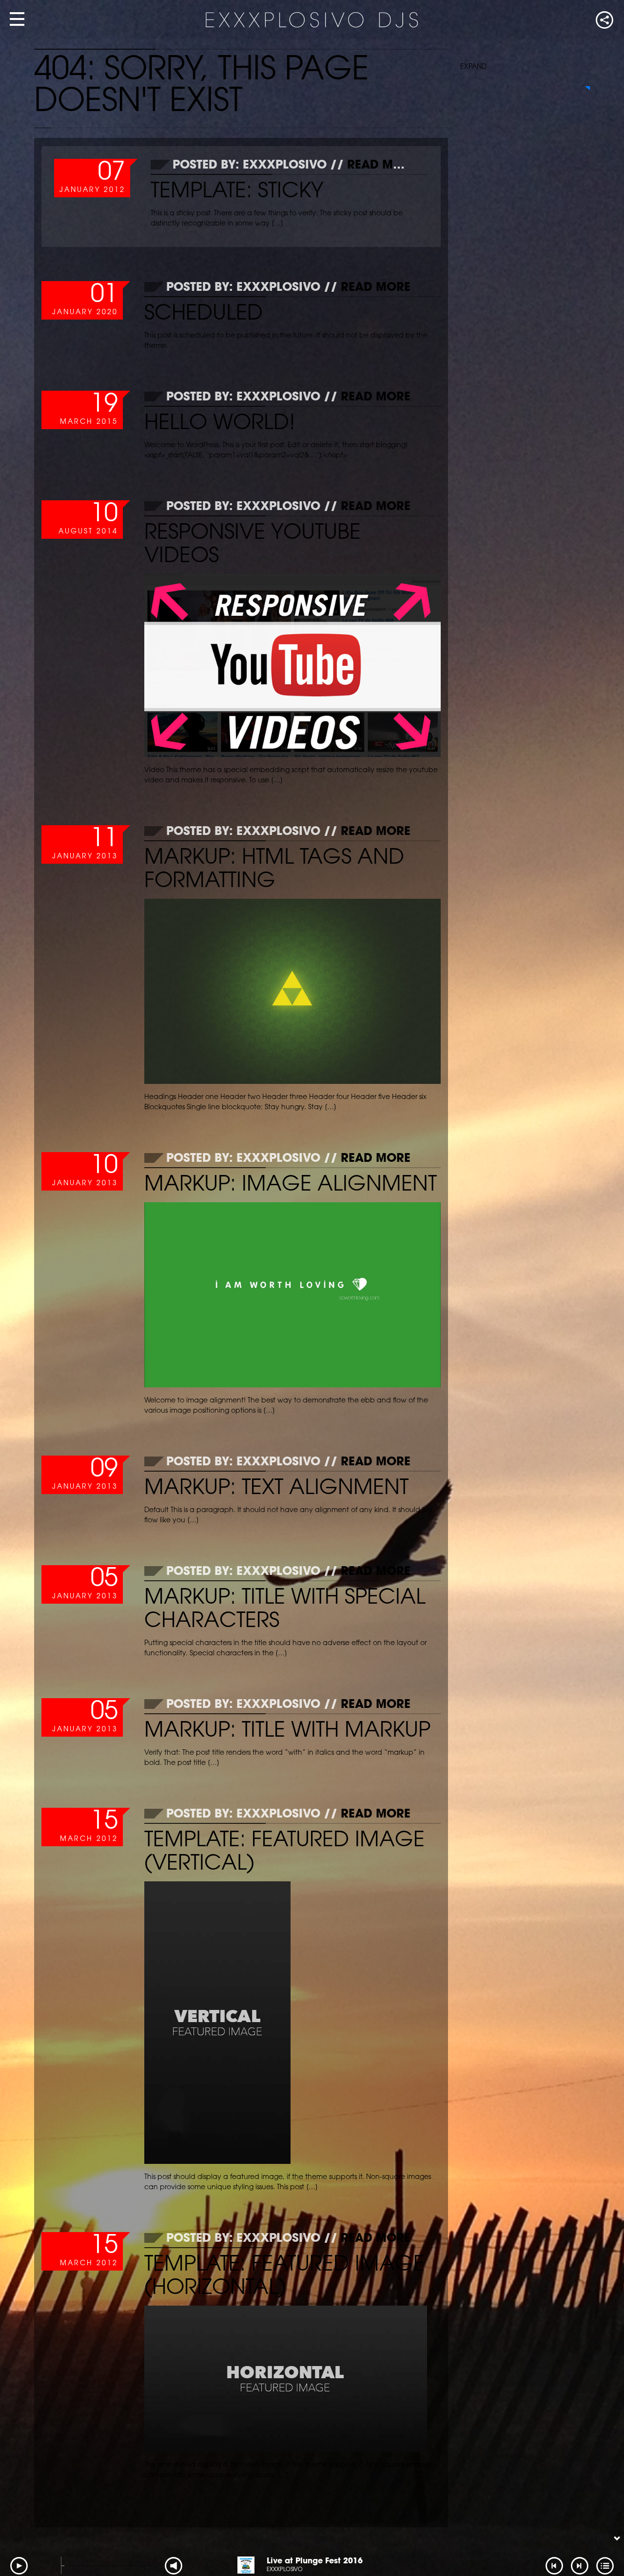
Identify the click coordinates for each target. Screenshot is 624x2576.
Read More (382, 166)
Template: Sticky (237, 192)
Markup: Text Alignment (276, 1489)
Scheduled (204, 314)
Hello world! (220, 424)
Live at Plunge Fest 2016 (315, 2561)
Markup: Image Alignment (291, 1185)
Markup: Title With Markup (287, 1732)
